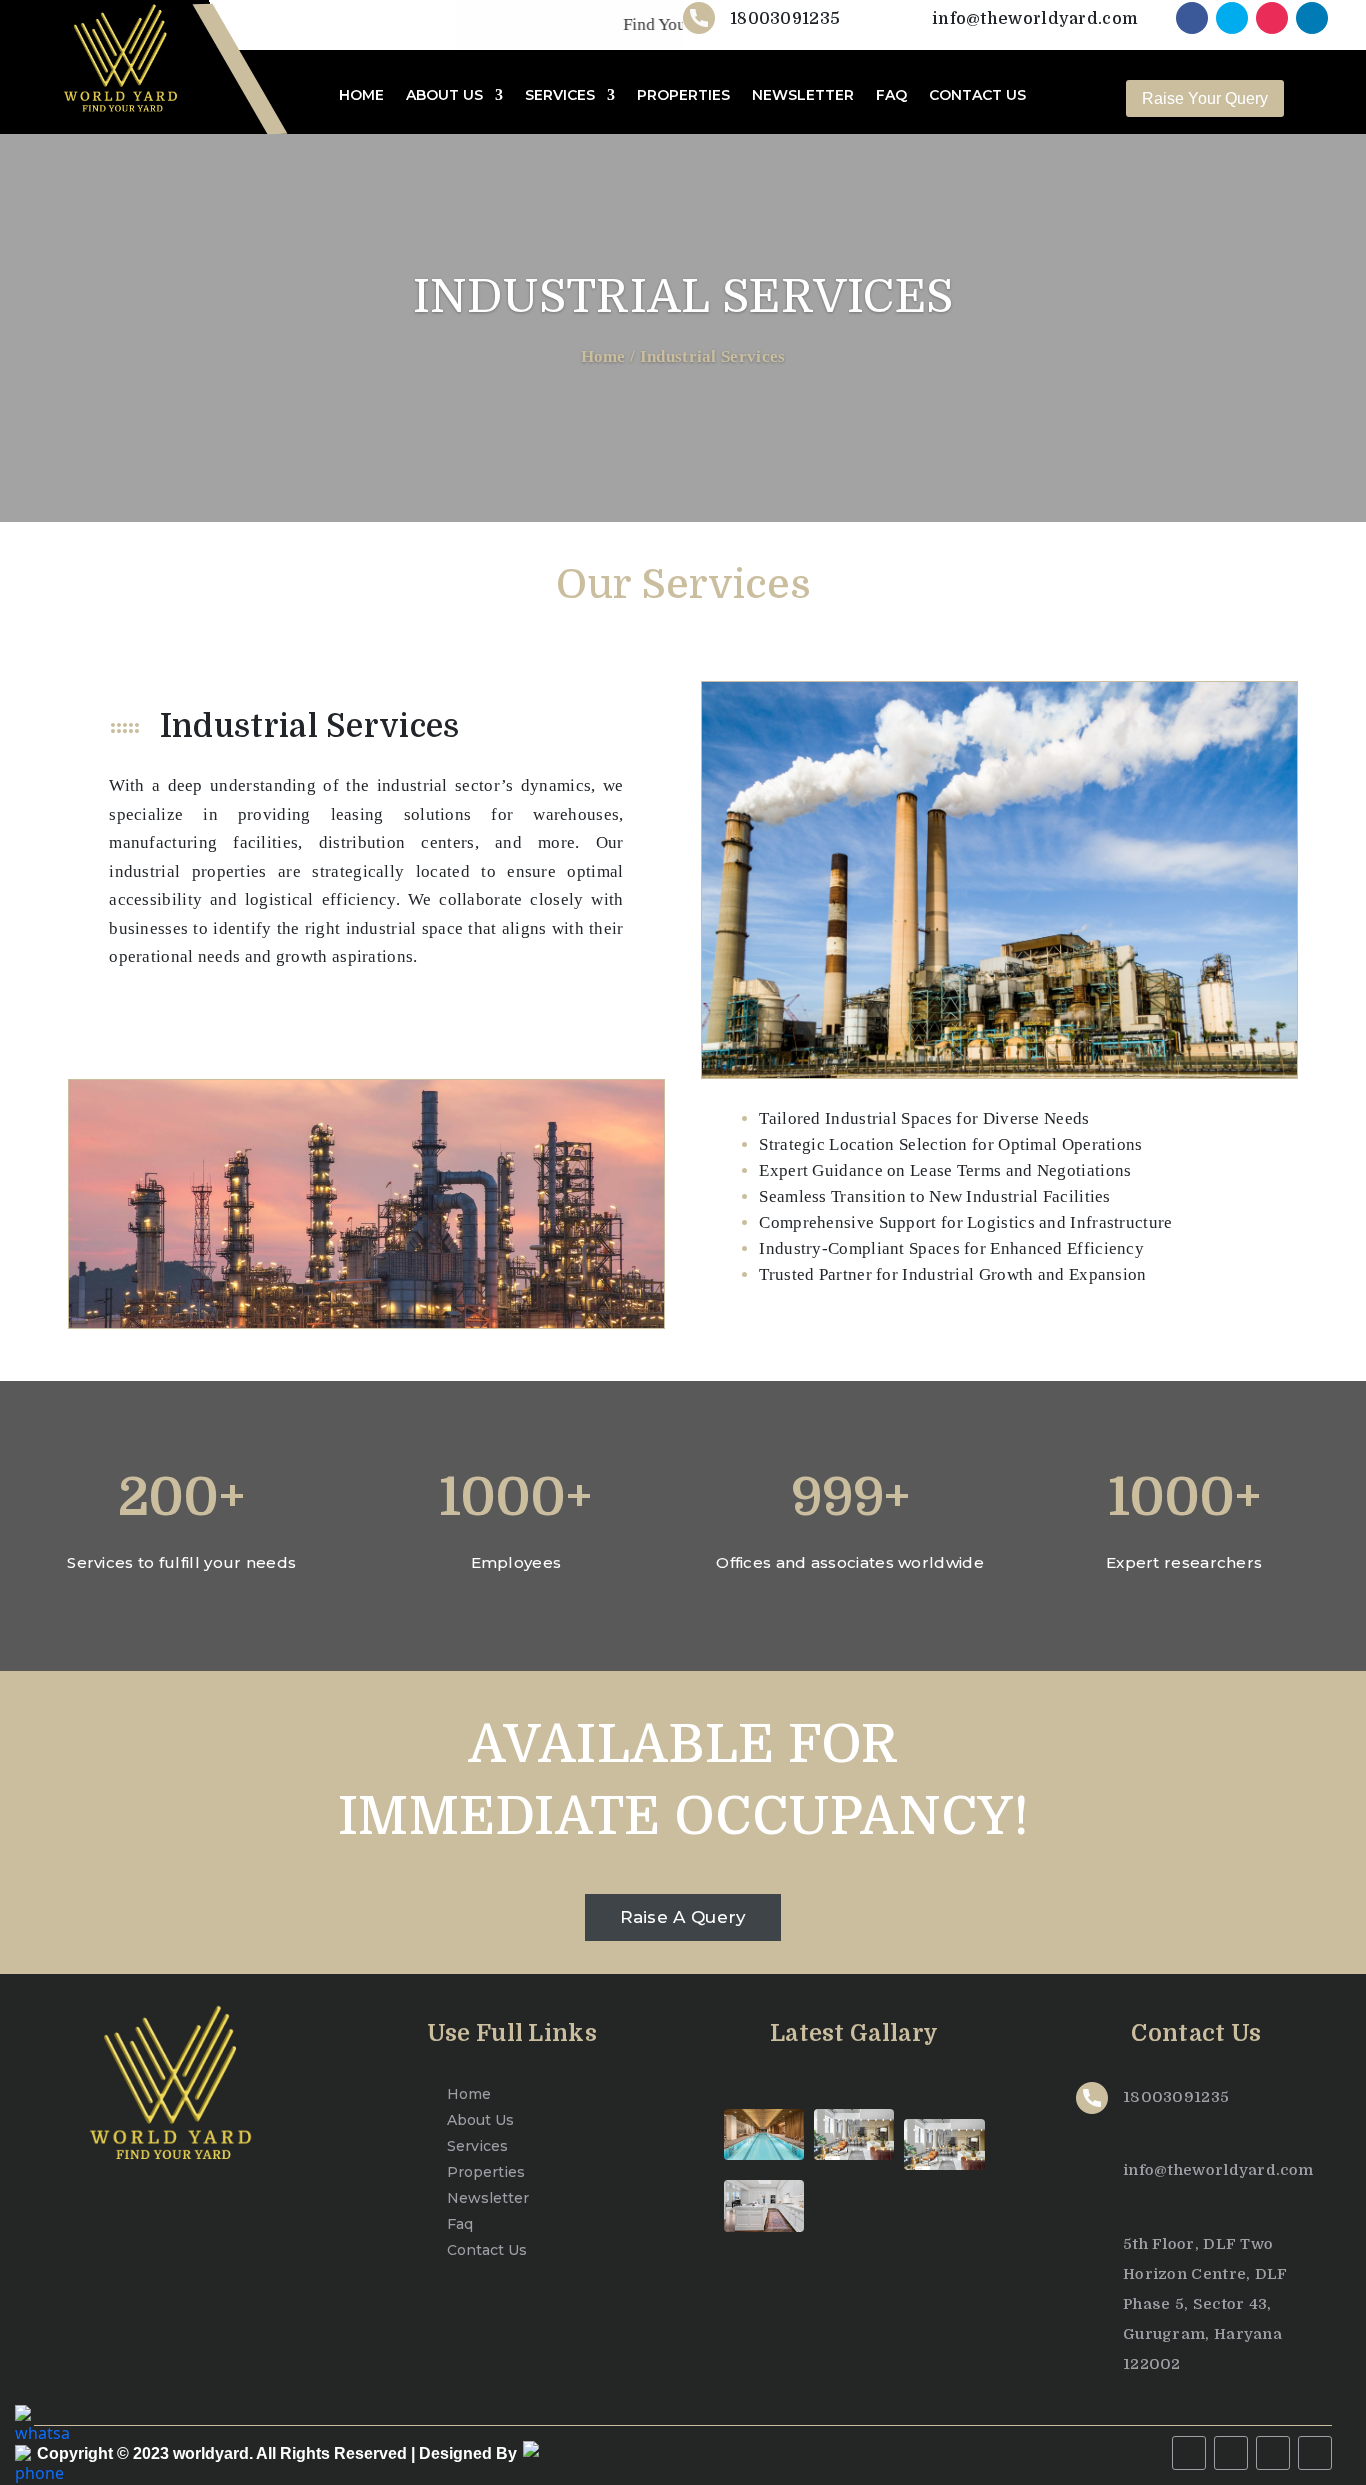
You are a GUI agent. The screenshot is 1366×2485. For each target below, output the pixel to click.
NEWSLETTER (803, 96)
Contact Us (487, 2250)
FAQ (891, 96)
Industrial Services (713, 356)
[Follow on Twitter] (1232, 18)
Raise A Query (683, 1917)
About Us (480, 2120)
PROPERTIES (683, 96)
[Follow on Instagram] (1272, 18)
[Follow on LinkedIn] (1312, 18)
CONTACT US (977, 96)
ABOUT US (444, 96)
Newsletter (488, 2198)
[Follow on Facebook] (1192, 18)
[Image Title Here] (764, 2134)
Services (477, 2146)
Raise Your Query (1205, 98)
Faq (460, 2224)
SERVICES (560, 96)
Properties (486, 2172)
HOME (361, 96)
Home (603, 356)
